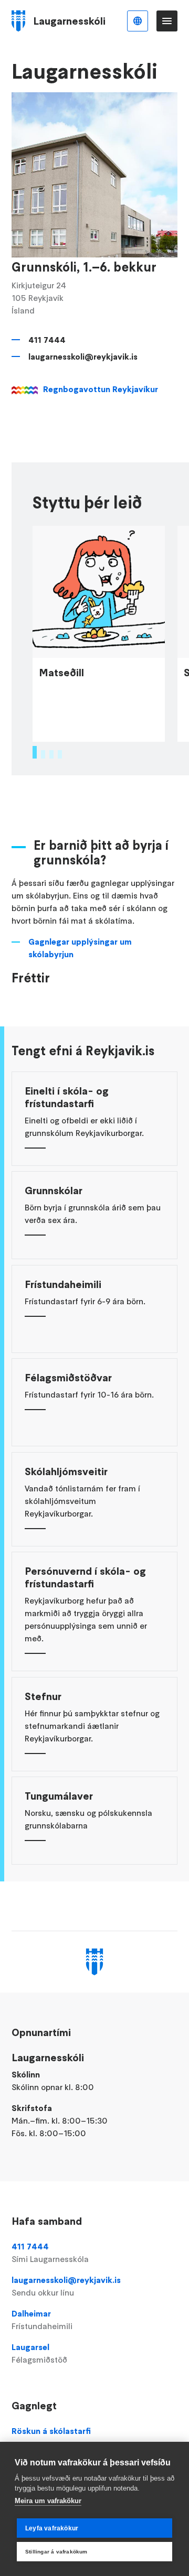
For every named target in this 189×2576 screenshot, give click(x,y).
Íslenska (138, 21)
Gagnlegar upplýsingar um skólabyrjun (80, 948)
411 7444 (47, 340)
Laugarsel (39, 2353)
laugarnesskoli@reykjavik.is (83, 356)
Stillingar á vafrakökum (56, 2552)
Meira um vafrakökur (48, 2501)
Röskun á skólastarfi (51, 2431)
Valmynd (167, 21)
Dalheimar (42, 2320)
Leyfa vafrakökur (52, 2528)
